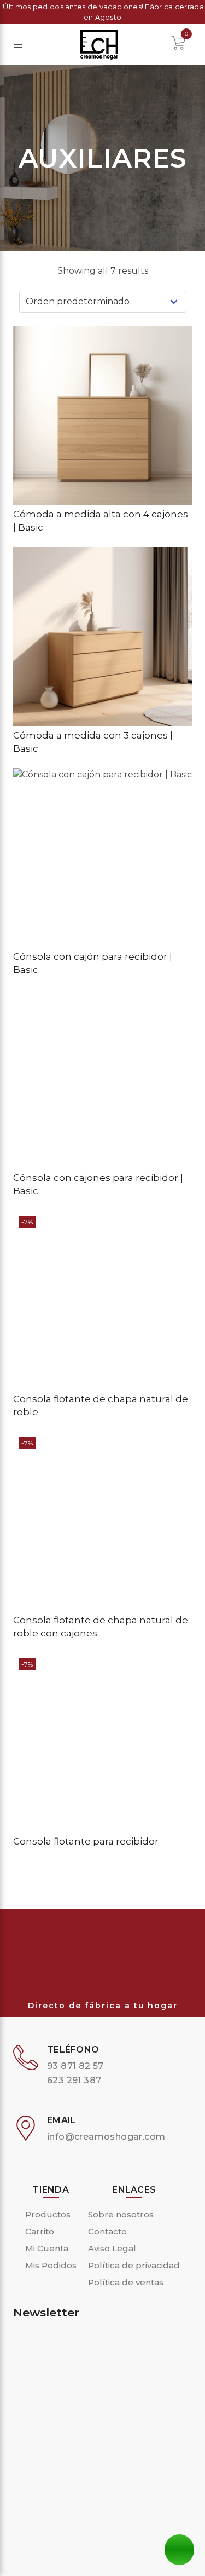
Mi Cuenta (47, 2248)
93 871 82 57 (75, 2066)
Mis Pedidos (51, 2265)
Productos (48, 2214)
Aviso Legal (112, 2248)
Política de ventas (126, 2282)
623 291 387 (74, 2080)
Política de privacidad (134, 2265)
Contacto (107, 2231)
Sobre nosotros (121, 2214)
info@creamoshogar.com (106, 2137)
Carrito (40, 2231)
